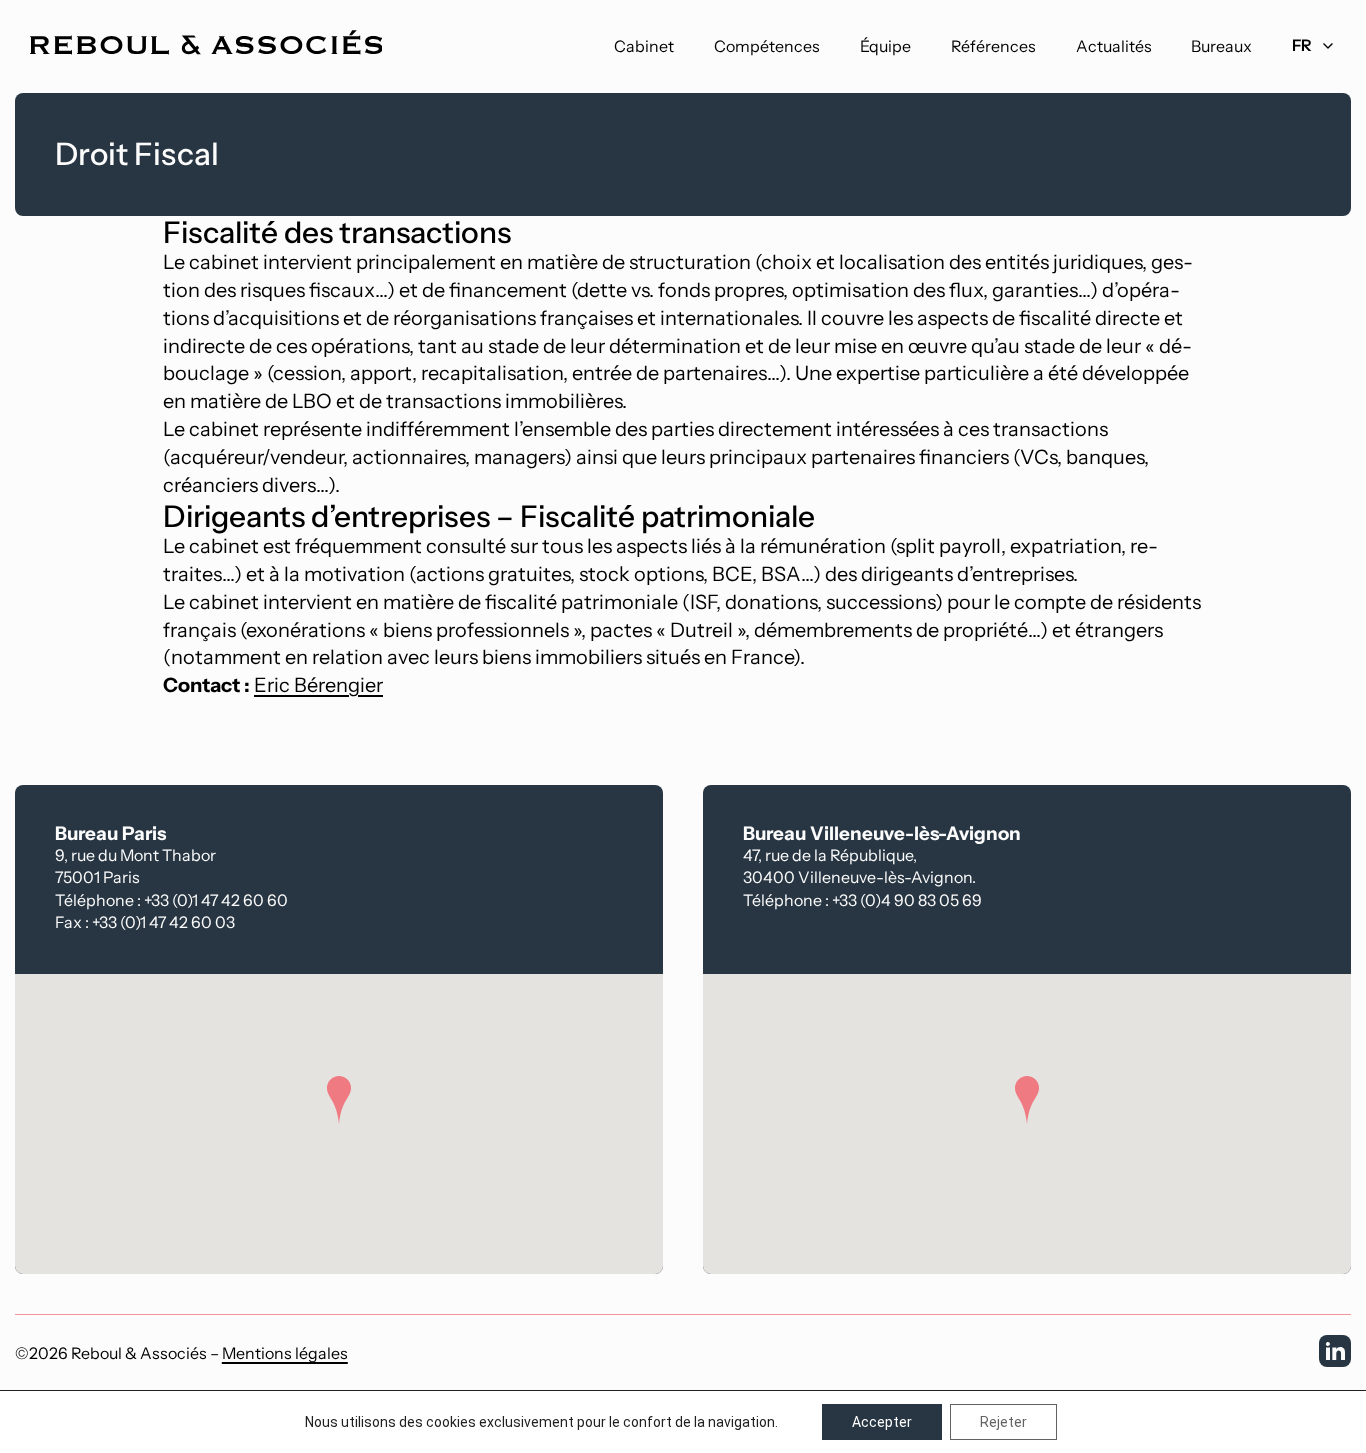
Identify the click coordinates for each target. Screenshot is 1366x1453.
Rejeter (1003, 1422)
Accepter (882, 1422)
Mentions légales (285, 1353)
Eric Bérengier (318, 685)
